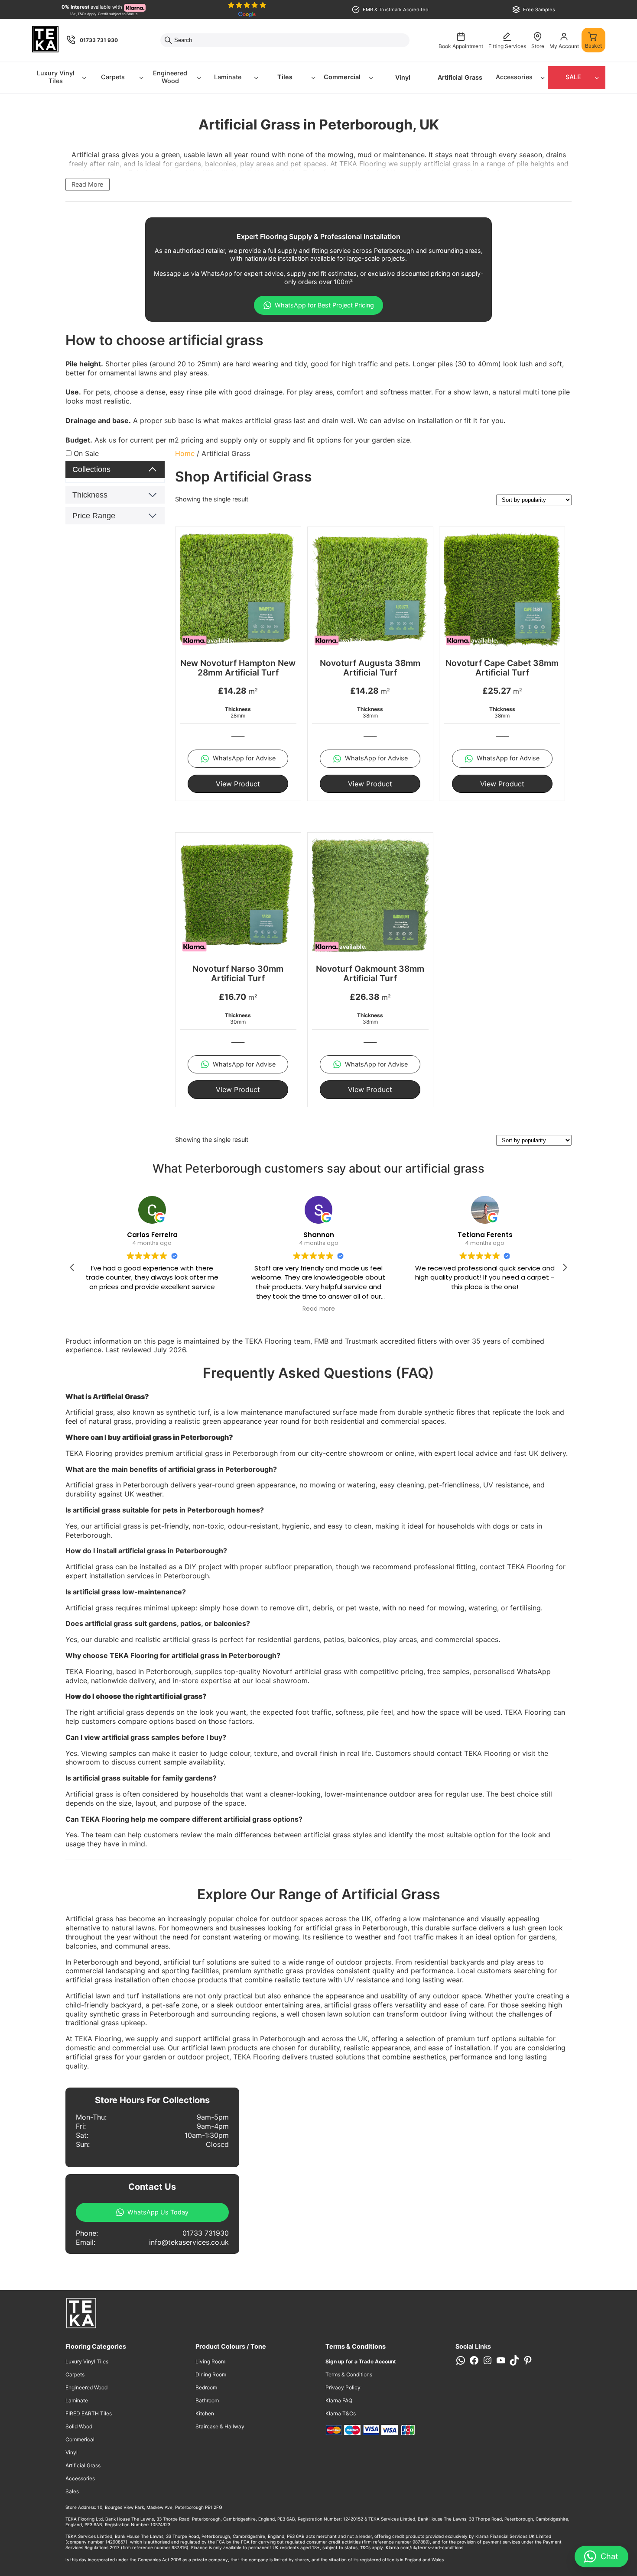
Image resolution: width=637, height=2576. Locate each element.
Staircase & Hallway (220, 2426)
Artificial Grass (460, 77)
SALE (573, 77)
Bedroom (206, 2387)
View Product (238, 784)
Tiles (285, 77)
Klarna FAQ (339, 2400)
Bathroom (207, 2400)
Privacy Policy (343, 2387)
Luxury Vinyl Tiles (56, 77)
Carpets (113, 77)
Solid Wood (79, 2426)
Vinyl (403, 77)
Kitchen (205, 2413)
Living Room (210, 2361)
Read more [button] (318, 1309)
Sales (72, 2491)
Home (185, 453)
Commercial (342, 77)
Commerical (80, 2439)
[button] (565, 1267)
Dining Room (211, 2374)
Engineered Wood (170, 77)
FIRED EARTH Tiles (89, 2413)
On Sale (86, 453)
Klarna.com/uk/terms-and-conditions (424, 2547)
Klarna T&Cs (341, 2413)
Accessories (514, 77)
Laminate (228, 77)
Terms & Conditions (349, 2374)
